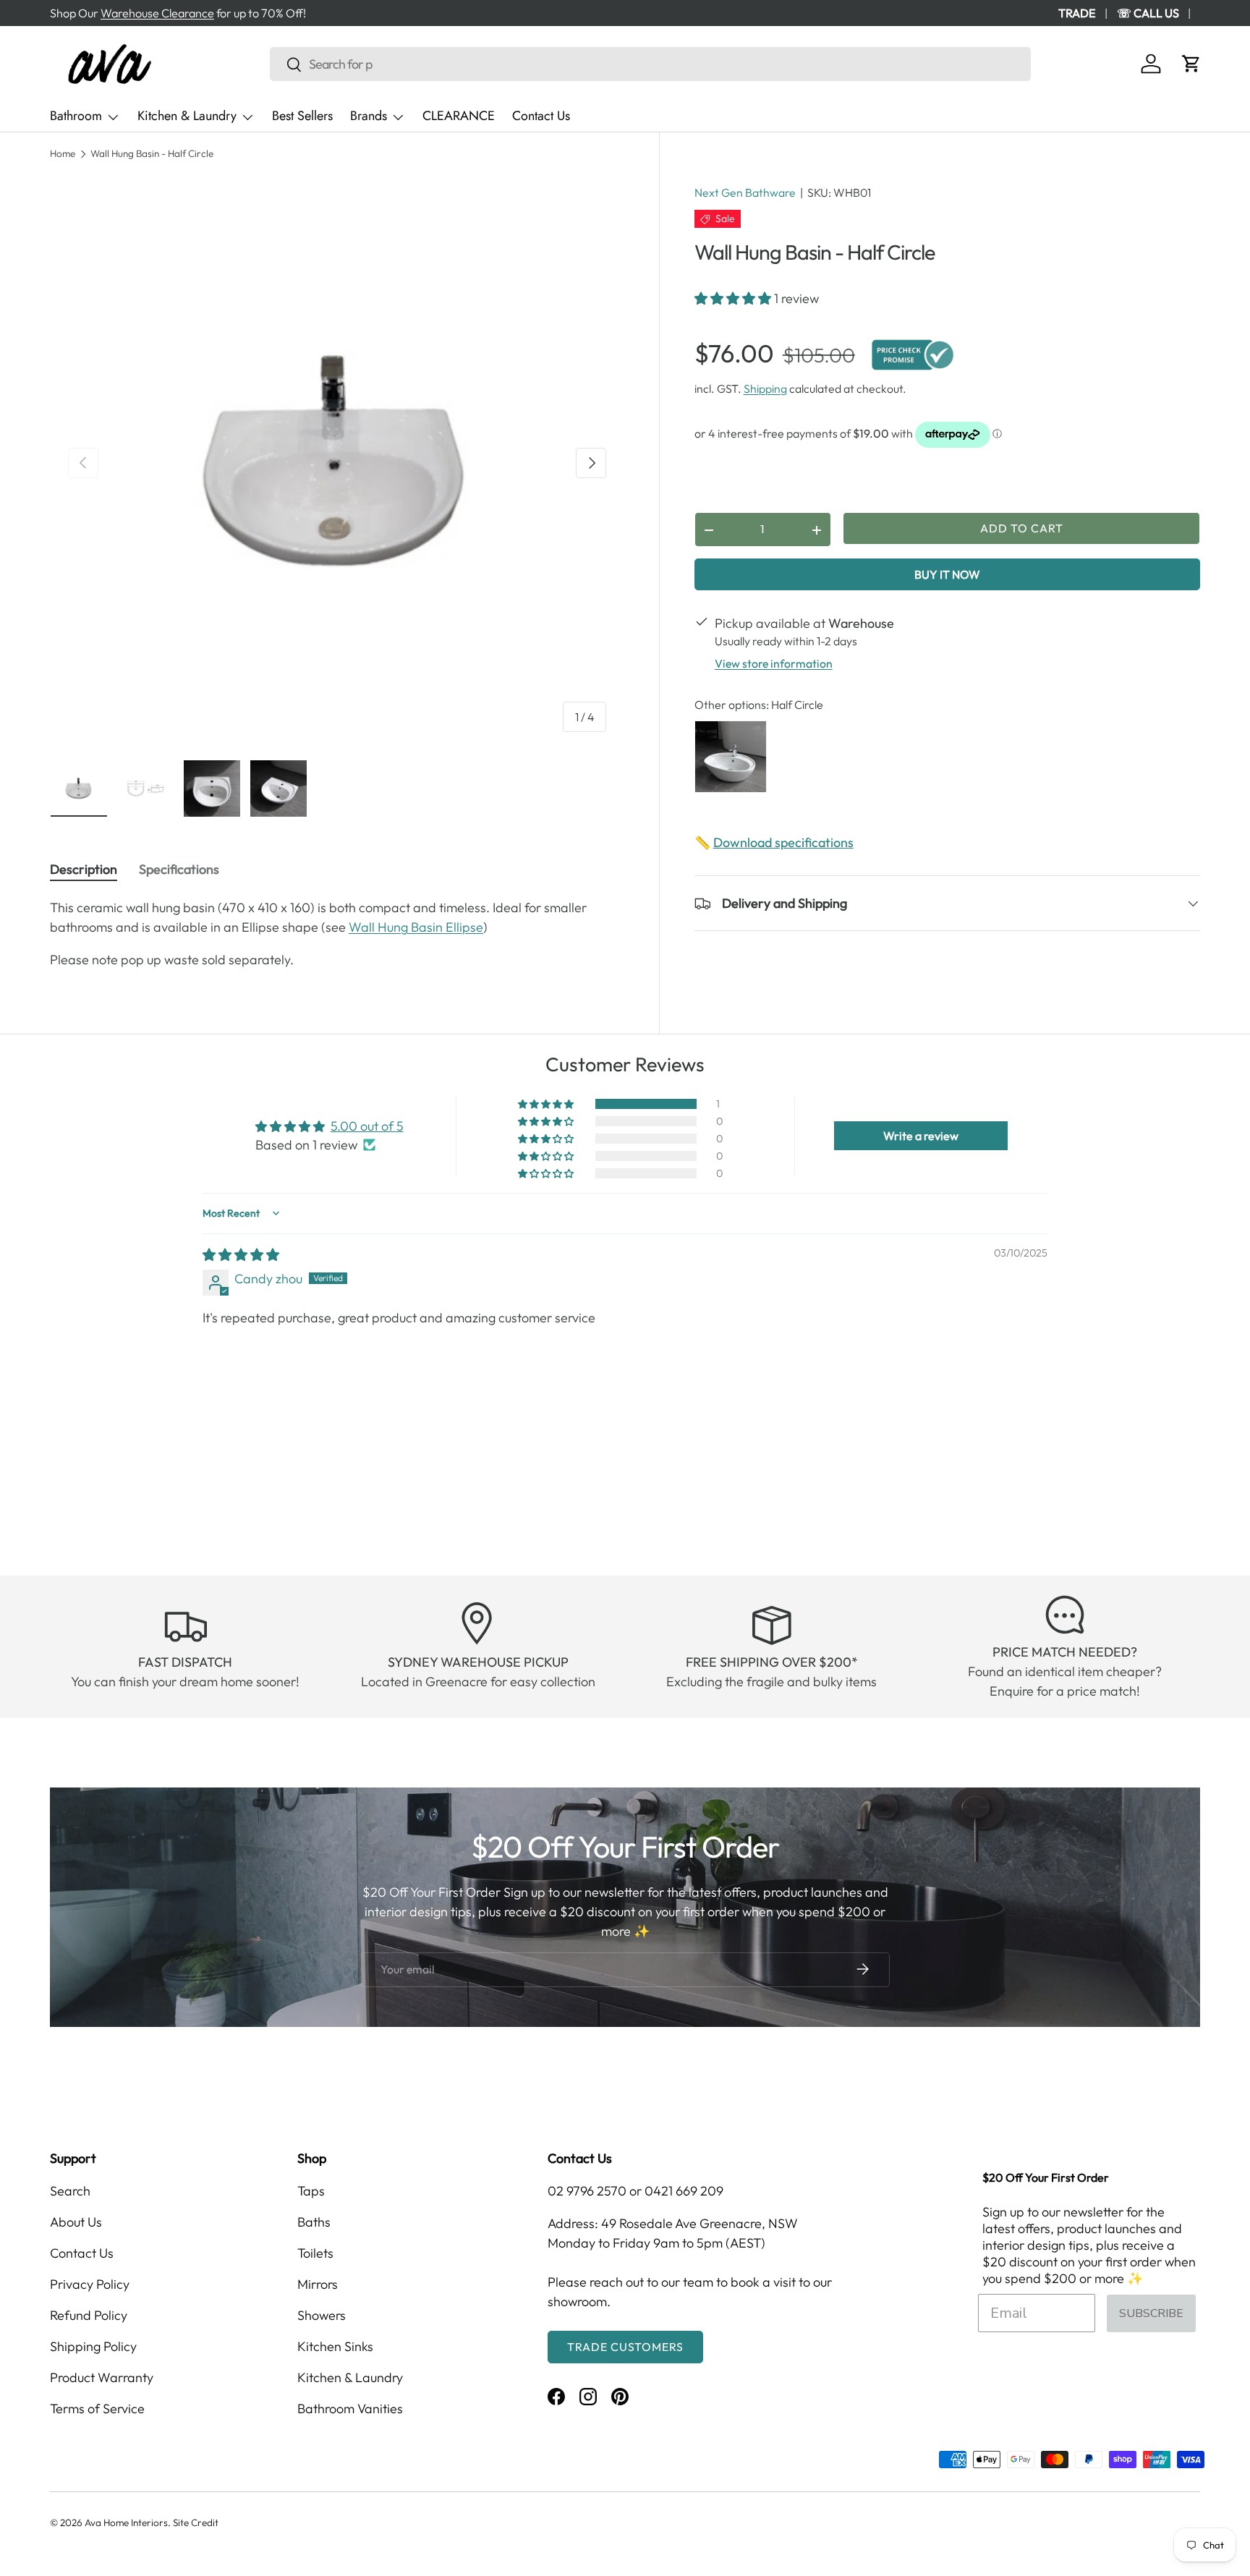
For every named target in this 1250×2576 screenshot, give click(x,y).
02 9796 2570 (587, 2191)
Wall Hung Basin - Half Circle (152, 154)
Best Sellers (302, 116)
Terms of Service (97, 2409)
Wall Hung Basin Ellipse (416, 927)
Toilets (315, 2253)
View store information (774, 664)
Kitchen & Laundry (187, 116)
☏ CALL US (1148, 13)
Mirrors (318, 2284)
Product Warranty (102, 2377)
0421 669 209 (684, 2191)
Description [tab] (84, 869)
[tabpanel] (337, 934)
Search (70, 2191)
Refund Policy (89, 2315)
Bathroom (76, 116)
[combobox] (650, 64)
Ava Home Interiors (126, 2522)
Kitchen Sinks (335, 2346)
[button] (1191, 64)
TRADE (1077, 13)
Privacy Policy (90, 2284)
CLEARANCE (459, 116)
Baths (314, 2222)
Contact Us (541, 116)
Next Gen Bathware (745, 192)
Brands (369, 116)
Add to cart (1022, 528)
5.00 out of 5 (367, 1126)
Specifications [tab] (179, 869)
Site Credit (196, 2522)
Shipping (765, 389)
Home (63, 154)
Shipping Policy (93, 2346)
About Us (76, 2222)
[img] (241, 1255)
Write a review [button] (921, 1136)
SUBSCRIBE (1151, 2313)
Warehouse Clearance (157, 13)
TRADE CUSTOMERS (625, 2347)
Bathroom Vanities (350, 2409)
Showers (322, 2315)
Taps (311, 2191)
